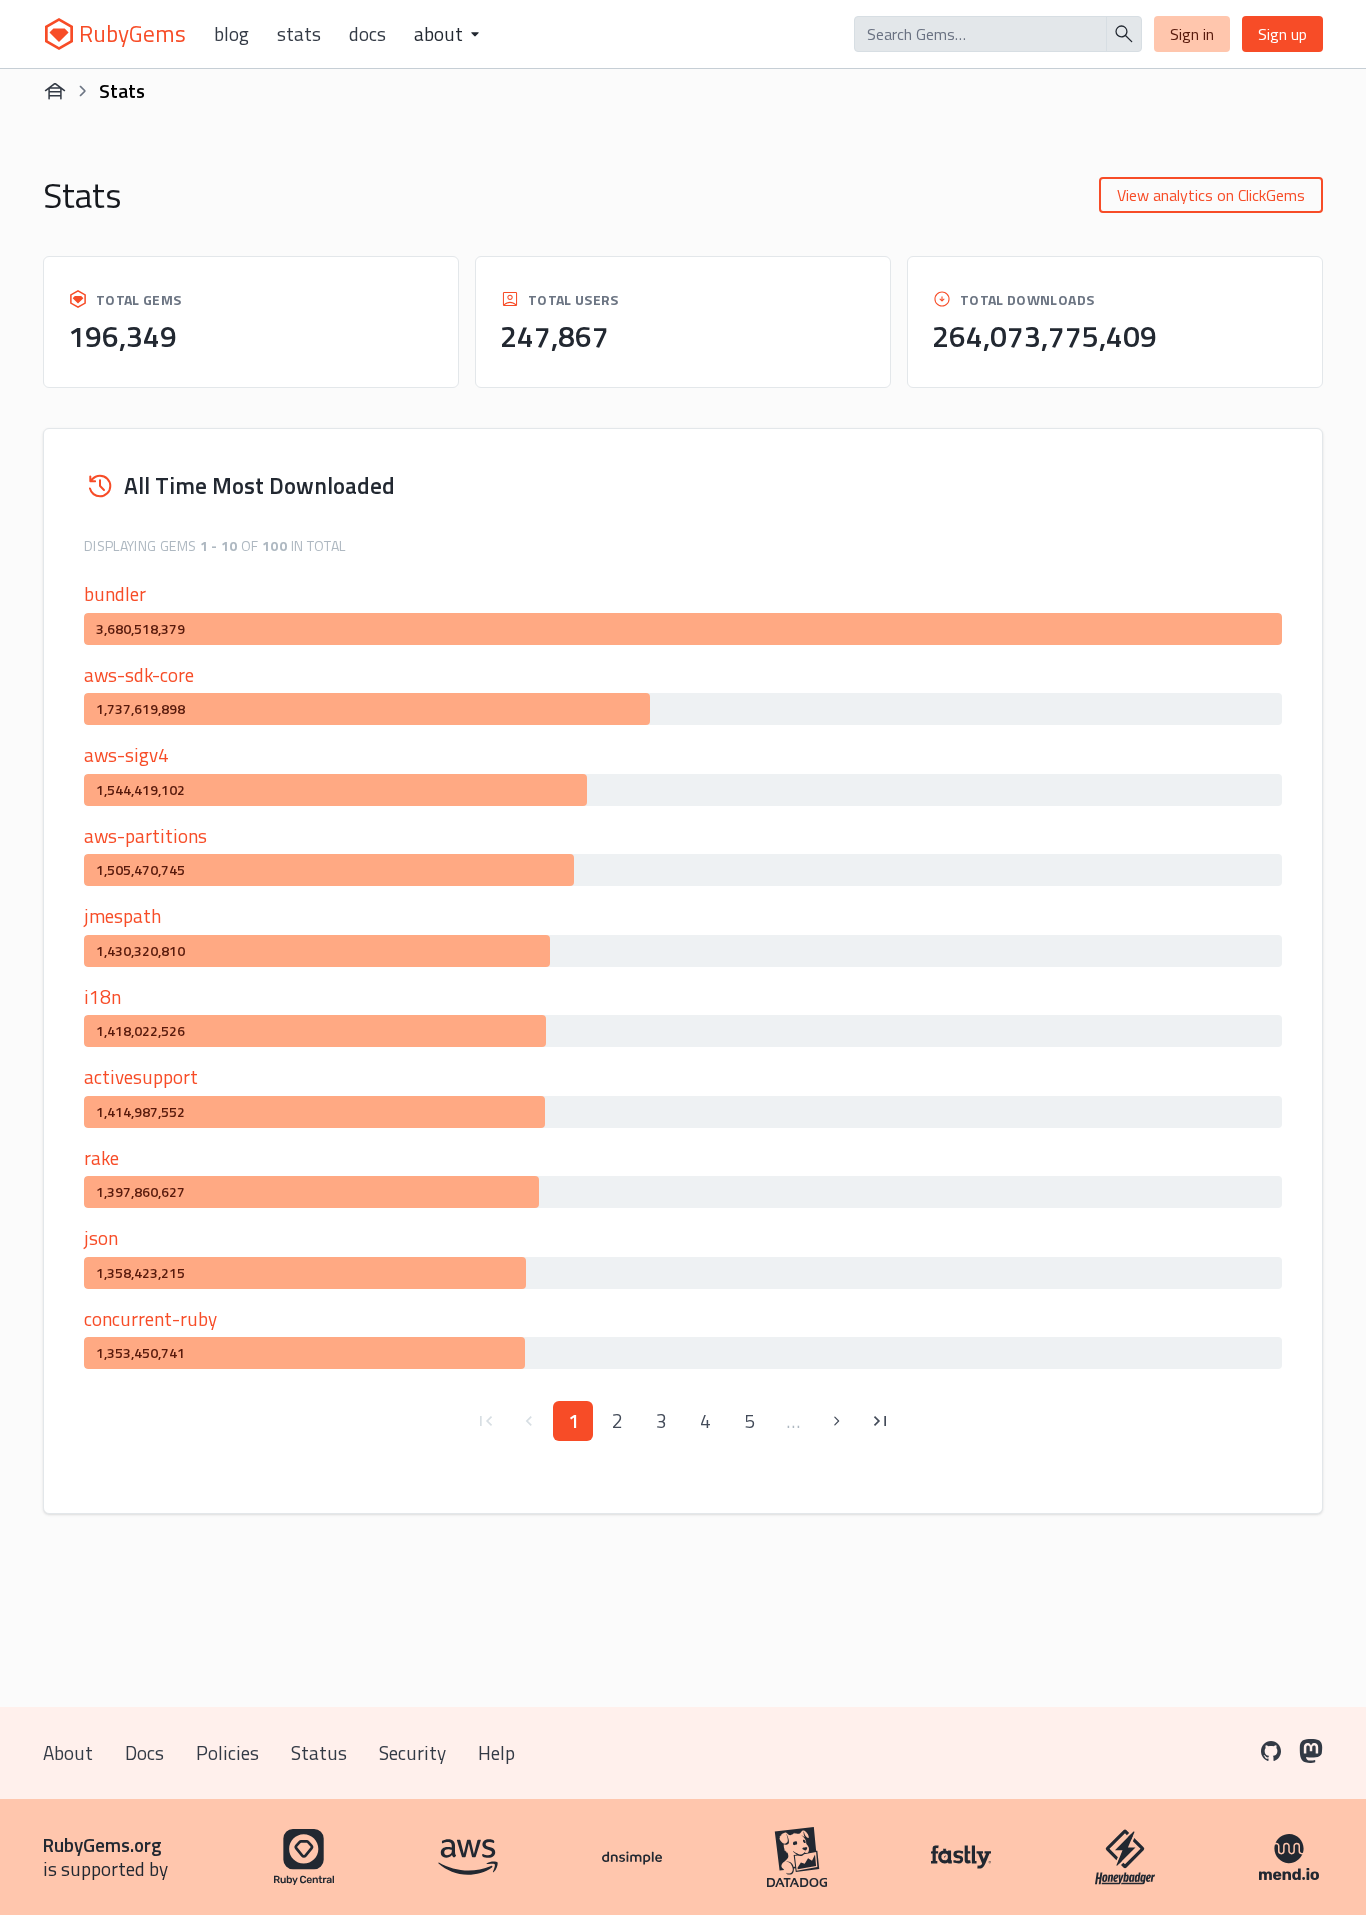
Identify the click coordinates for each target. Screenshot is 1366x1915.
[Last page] (881, 1421)
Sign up (1282, 34)
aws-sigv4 (126, 754)
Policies (227, 1752)
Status (319, 1752)
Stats (299, 34)
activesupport (141, 1076)
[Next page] (837, 1421)
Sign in (1192, 34)
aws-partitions (145, 835)
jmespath (122, 915)
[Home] (55, 91)
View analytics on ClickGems (1211, 195)
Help (496, 1752)
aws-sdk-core (139, 674)
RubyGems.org (102, 1844)
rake (101, 1157)
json (101, 1237)
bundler (115, 593)
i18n (102, 996)
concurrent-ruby (150, 1318)
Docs (367, 34)
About (68, 1752)
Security (412, 1752)
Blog (231, 34)
